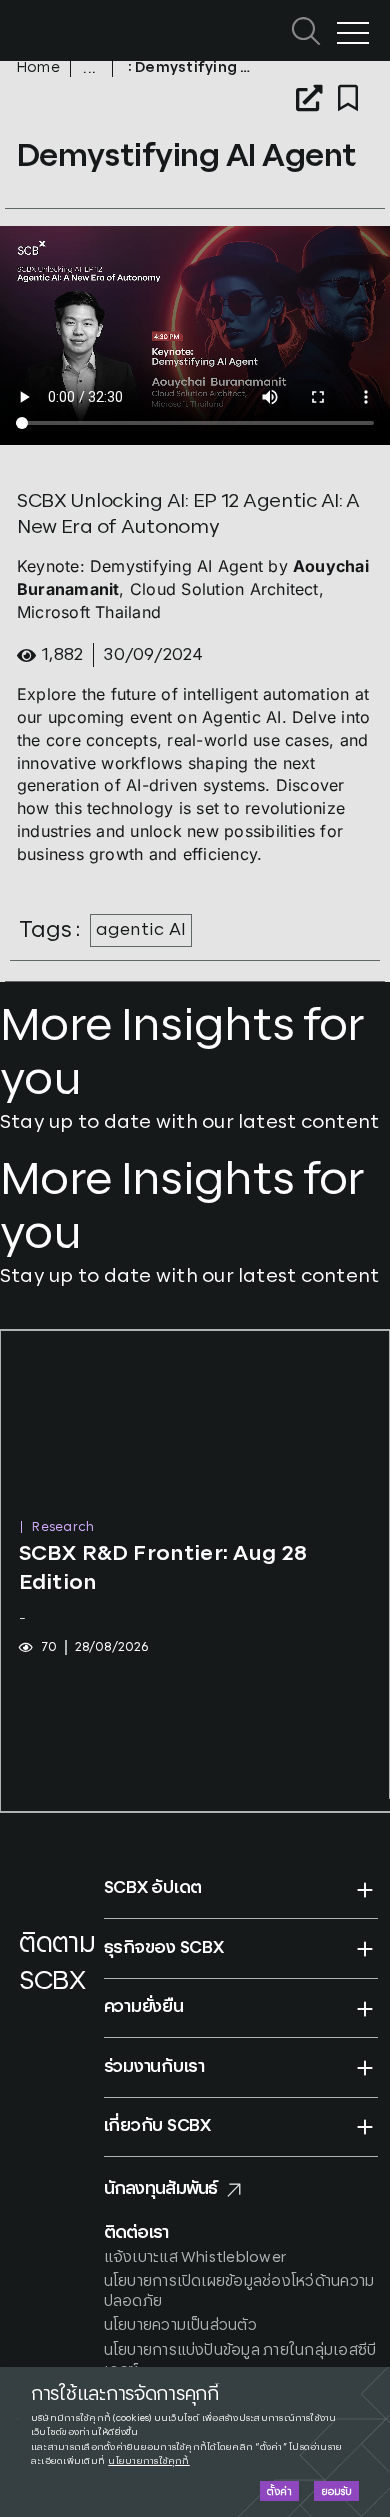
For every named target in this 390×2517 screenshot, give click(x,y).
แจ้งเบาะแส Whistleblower (195, 2257)
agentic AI (141, 930)
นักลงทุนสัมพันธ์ (161, 2189)
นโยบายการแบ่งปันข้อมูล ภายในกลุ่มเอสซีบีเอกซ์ (240, 2360)
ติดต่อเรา (136, 2233)
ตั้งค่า (279, 2492)
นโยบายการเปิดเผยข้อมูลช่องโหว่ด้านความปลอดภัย (239, 2291)
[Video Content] (92, 69)
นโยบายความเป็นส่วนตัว (180, 2325)
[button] (241, 1889)
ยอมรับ (336, 2492)
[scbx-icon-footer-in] (30, 2038)
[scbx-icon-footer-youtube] (62, 2013)
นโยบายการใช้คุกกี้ (148, 2461)
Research (63, 1527)
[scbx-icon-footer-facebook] (24, 2013)
